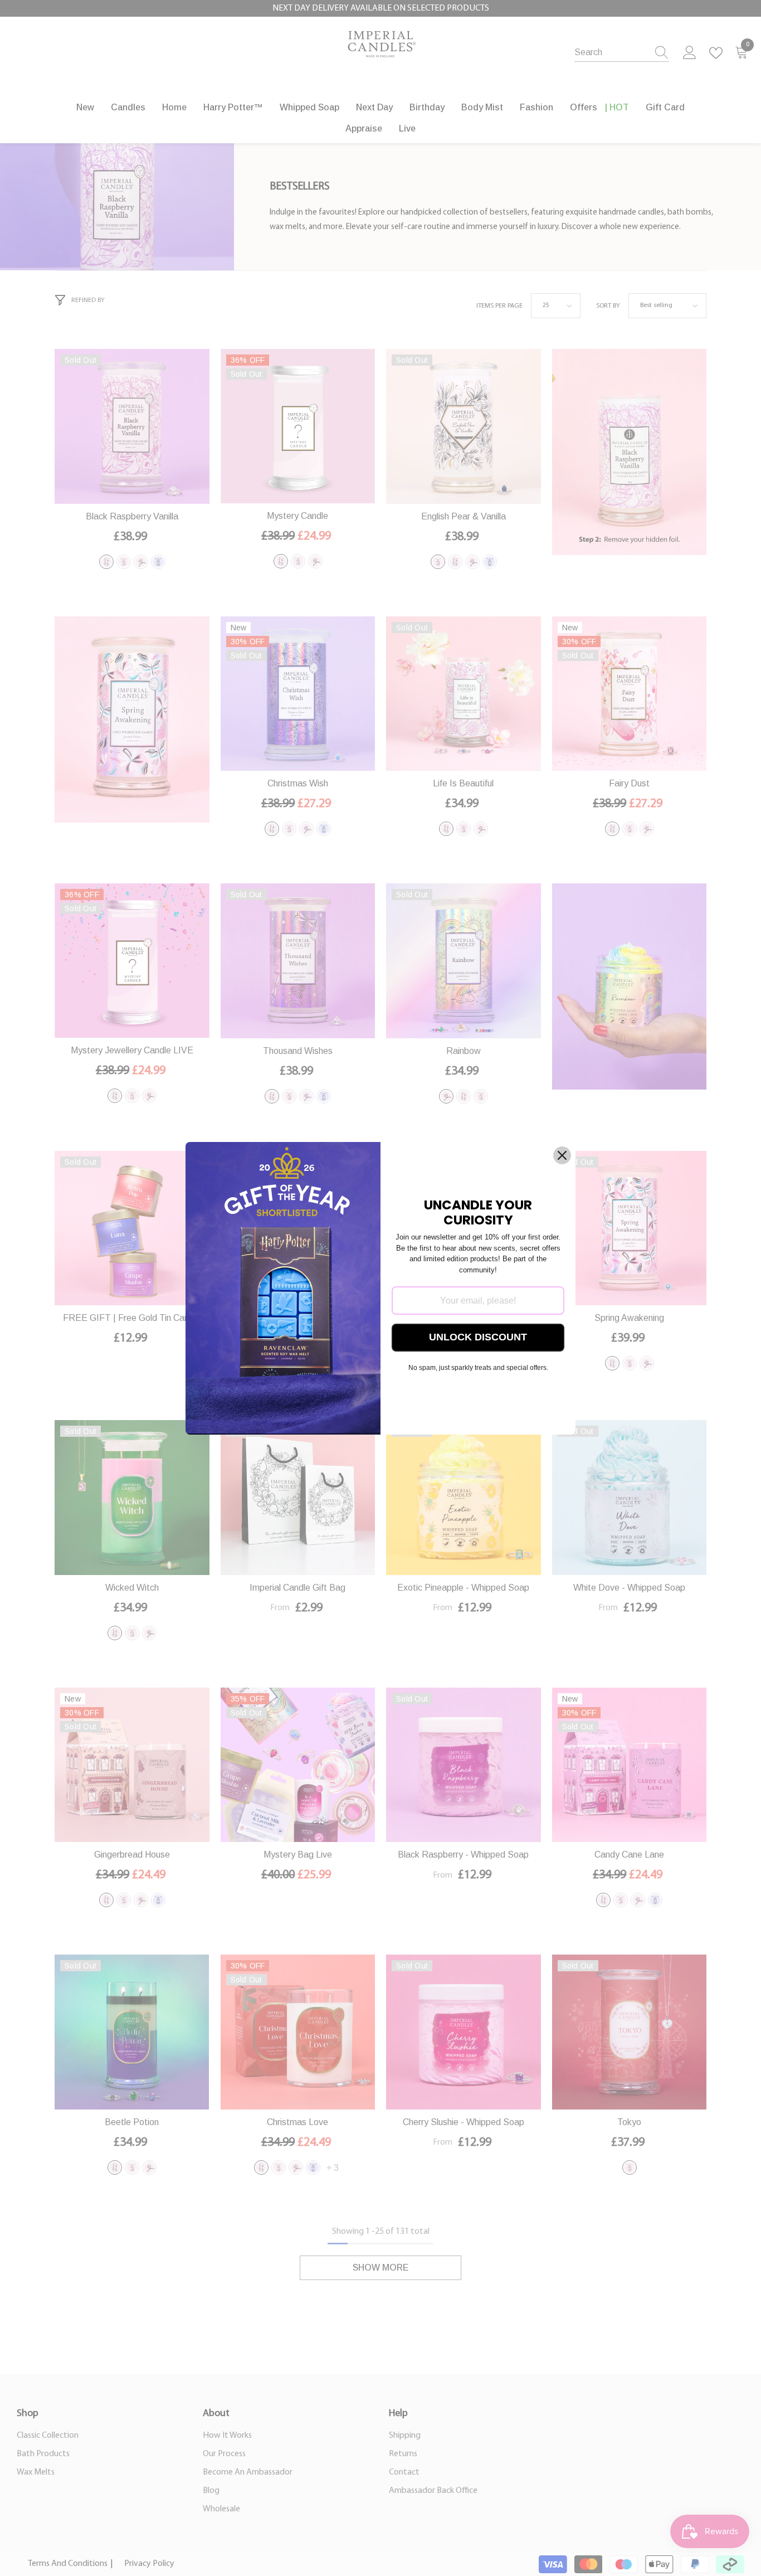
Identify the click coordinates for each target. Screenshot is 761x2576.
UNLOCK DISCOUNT (478, 1337)
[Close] (562, 1155)
